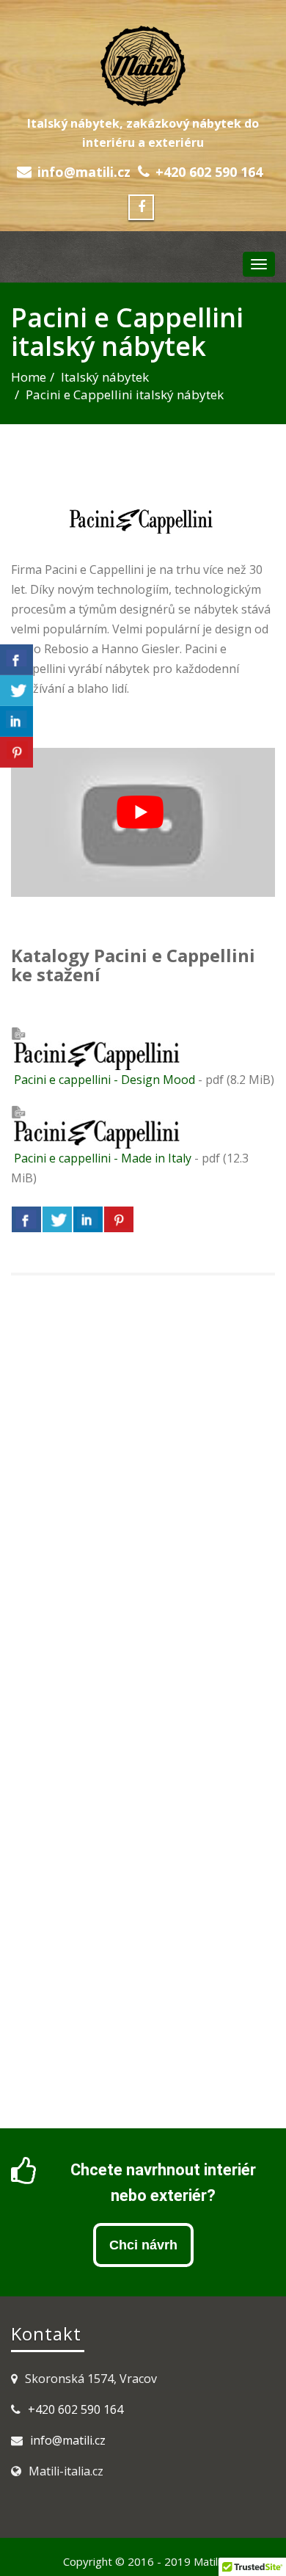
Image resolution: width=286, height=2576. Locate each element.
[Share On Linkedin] (88, 1219)
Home (29, 377)
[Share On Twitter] (57, 1219)
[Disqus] (143, 1496)
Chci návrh (143, 2245)
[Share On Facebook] (26, 1219)
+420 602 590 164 (209, 172)
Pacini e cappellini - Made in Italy (101, 1158)
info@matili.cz (84, 172)
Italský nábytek (105, 377)
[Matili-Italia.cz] (143, 64)
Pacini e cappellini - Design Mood (103, 1080)
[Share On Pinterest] (119, 1219)
